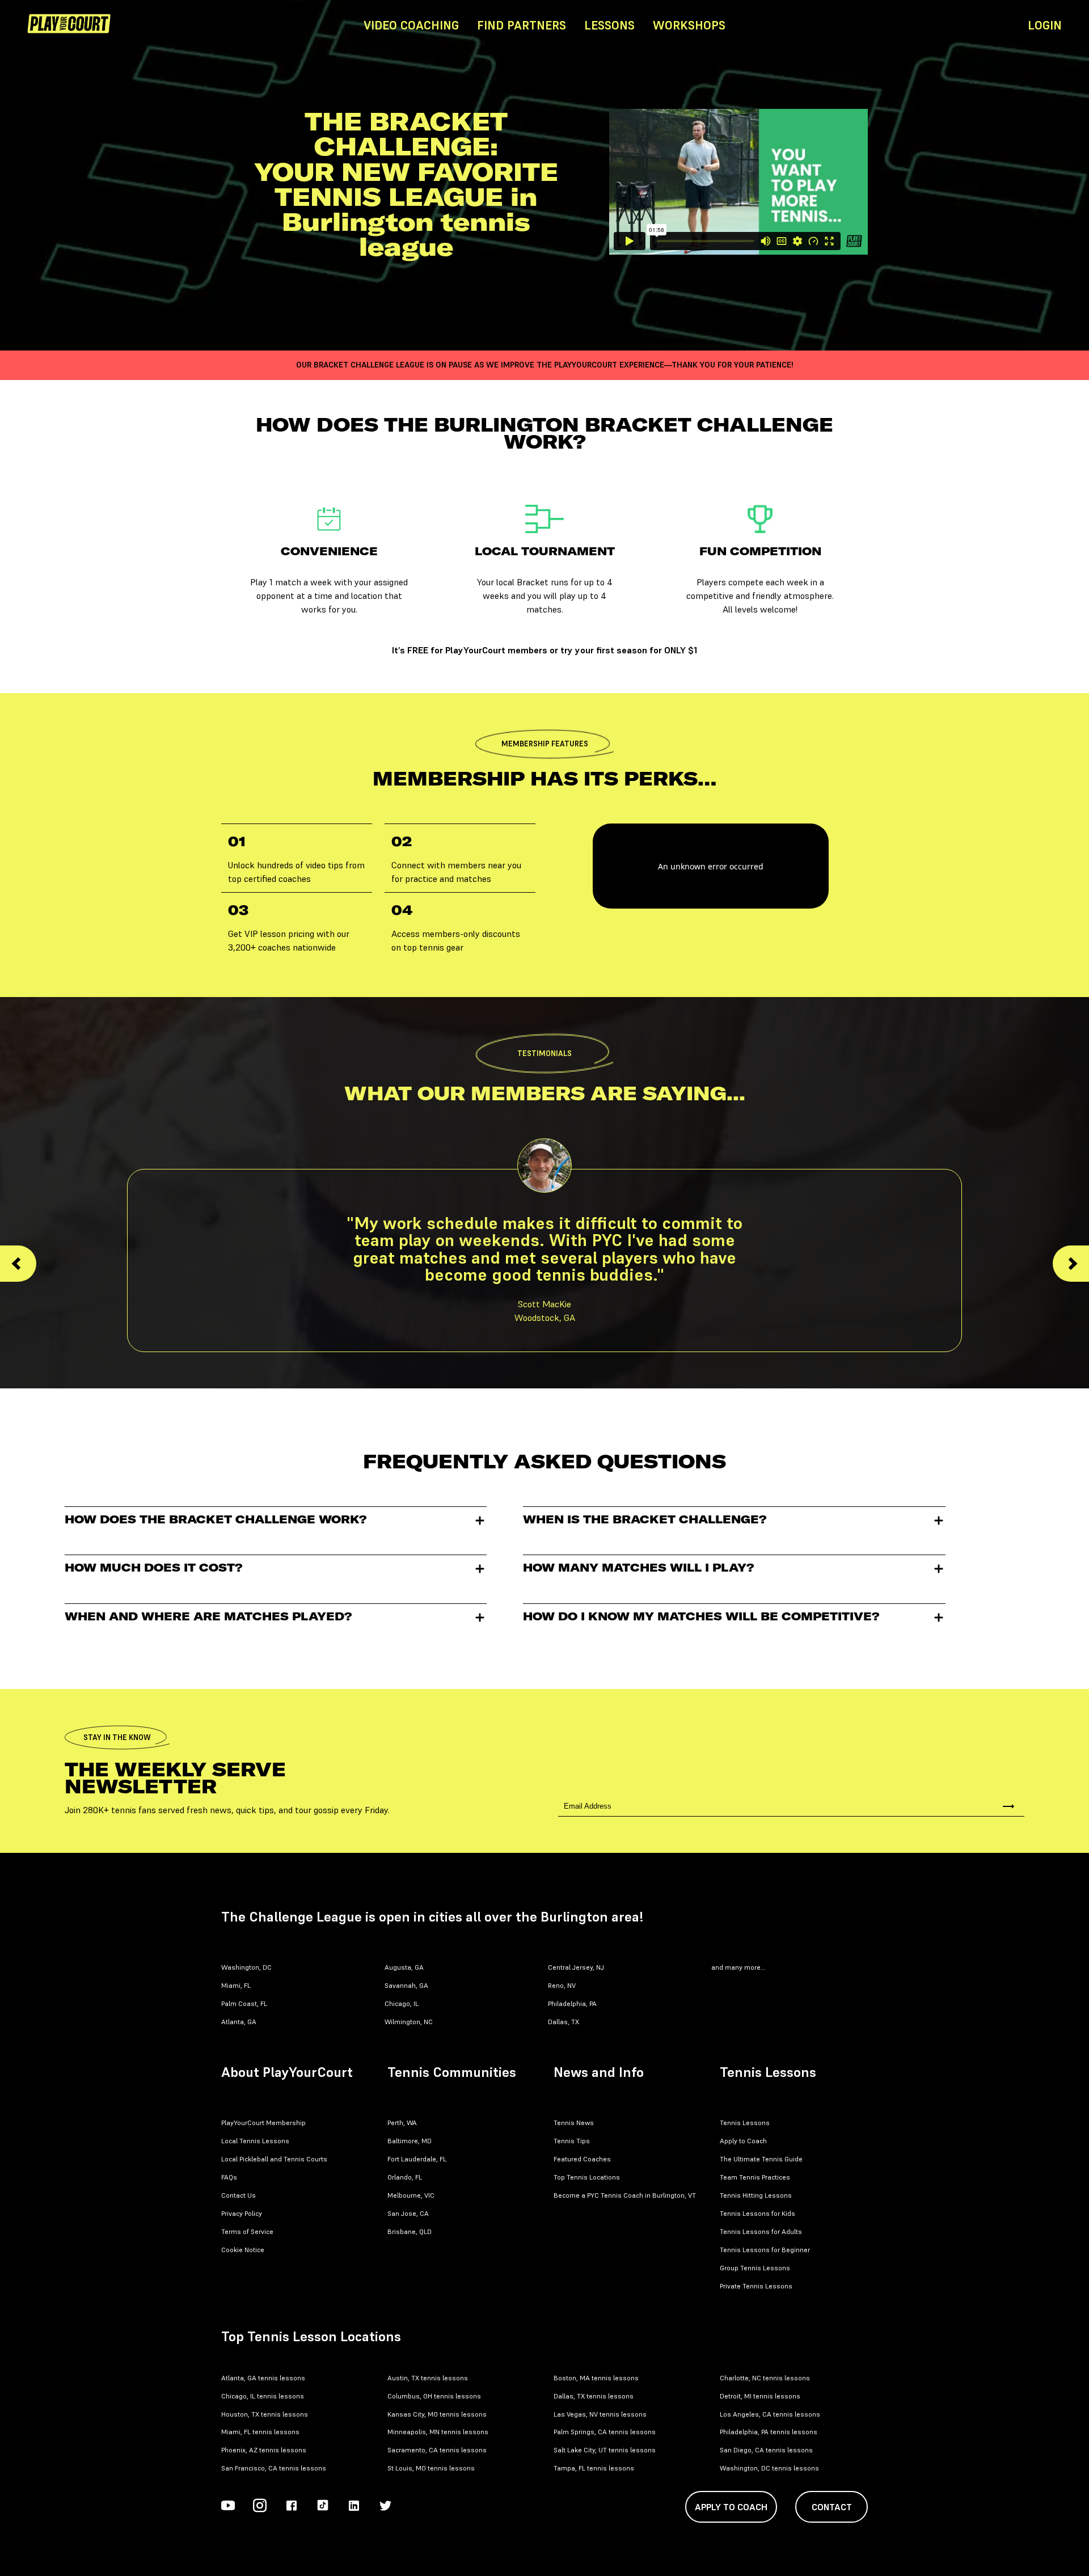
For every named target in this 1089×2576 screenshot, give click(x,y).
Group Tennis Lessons (755, 2268)
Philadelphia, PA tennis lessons (769, 2432)
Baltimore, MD (410, 2141)
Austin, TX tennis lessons (428, 2378)
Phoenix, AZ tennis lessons (264, 2450)
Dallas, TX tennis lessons (594, 2396)
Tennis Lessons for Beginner (765, 2250)
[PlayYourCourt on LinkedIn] (354, 2507)
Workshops (689, 25)
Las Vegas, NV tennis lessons (600, 2414)
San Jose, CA (408, 2213)
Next (1071, 1264)
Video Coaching (411, 25)
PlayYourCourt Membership (263, 2123)
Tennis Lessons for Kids (757, 2213)
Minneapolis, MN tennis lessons (438, 2432)
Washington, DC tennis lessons (769, 2468)
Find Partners (522, 25)
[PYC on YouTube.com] (228, 2507)
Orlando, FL (405, 2177)
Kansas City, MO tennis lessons (437, 2414)
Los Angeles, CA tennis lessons (770, 2414)
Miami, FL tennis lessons (260, 2432)
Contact (832, 2507)
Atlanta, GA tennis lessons (263, 2378)
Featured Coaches (582, 2159)
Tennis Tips (572, 2141)
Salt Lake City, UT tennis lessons (605, 2450)
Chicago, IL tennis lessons (263, 2396)
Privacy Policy (242, 2213)
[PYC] (189, 25)
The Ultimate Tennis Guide (761, 2159)
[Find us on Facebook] (292, 2507)
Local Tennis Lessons (255, 2141)
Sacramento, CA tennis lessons (437, 2450)
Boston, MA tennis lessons (596, 2378)
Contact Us (239, 2195)
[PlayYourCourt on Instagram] (260, 2507)
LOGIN (1045, 25)
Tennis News (574, 2123)
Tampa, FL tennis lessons (594, 2468)
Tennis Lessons (745, 2123)
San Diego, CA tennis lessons (766, 2450)
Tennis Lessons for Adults (761, 2231)
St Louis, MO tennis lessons (431, 2468)
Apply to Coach (743, 2141)
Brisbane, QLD (410, 2231)
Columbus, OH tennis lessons (434, 2396)
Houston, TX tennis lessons (265, 2414)
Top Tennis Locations (587, 2177)
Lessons (609, 25)
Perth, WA (402, 2123)
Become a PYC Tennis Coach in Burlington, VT (625, 2195)
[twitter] (386, 2507)
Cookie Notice (243, 2250)
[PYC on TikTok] (323, 2507)
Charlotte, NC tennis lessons (765, 2378)
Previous (18, 1264)
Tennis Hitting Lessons (756, 2195)
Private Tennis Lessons (756, 2286)
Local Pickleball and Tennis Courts (274, 2159)
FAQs (229, 2177)
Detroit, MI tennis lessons (760, 2396)
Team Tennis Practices (755, 2177)
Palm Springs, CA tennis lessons (605, 2432)
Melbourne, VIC (411, 2195)
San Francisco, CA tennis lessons (274, 2468)
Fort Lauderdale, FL (417, 2159)
